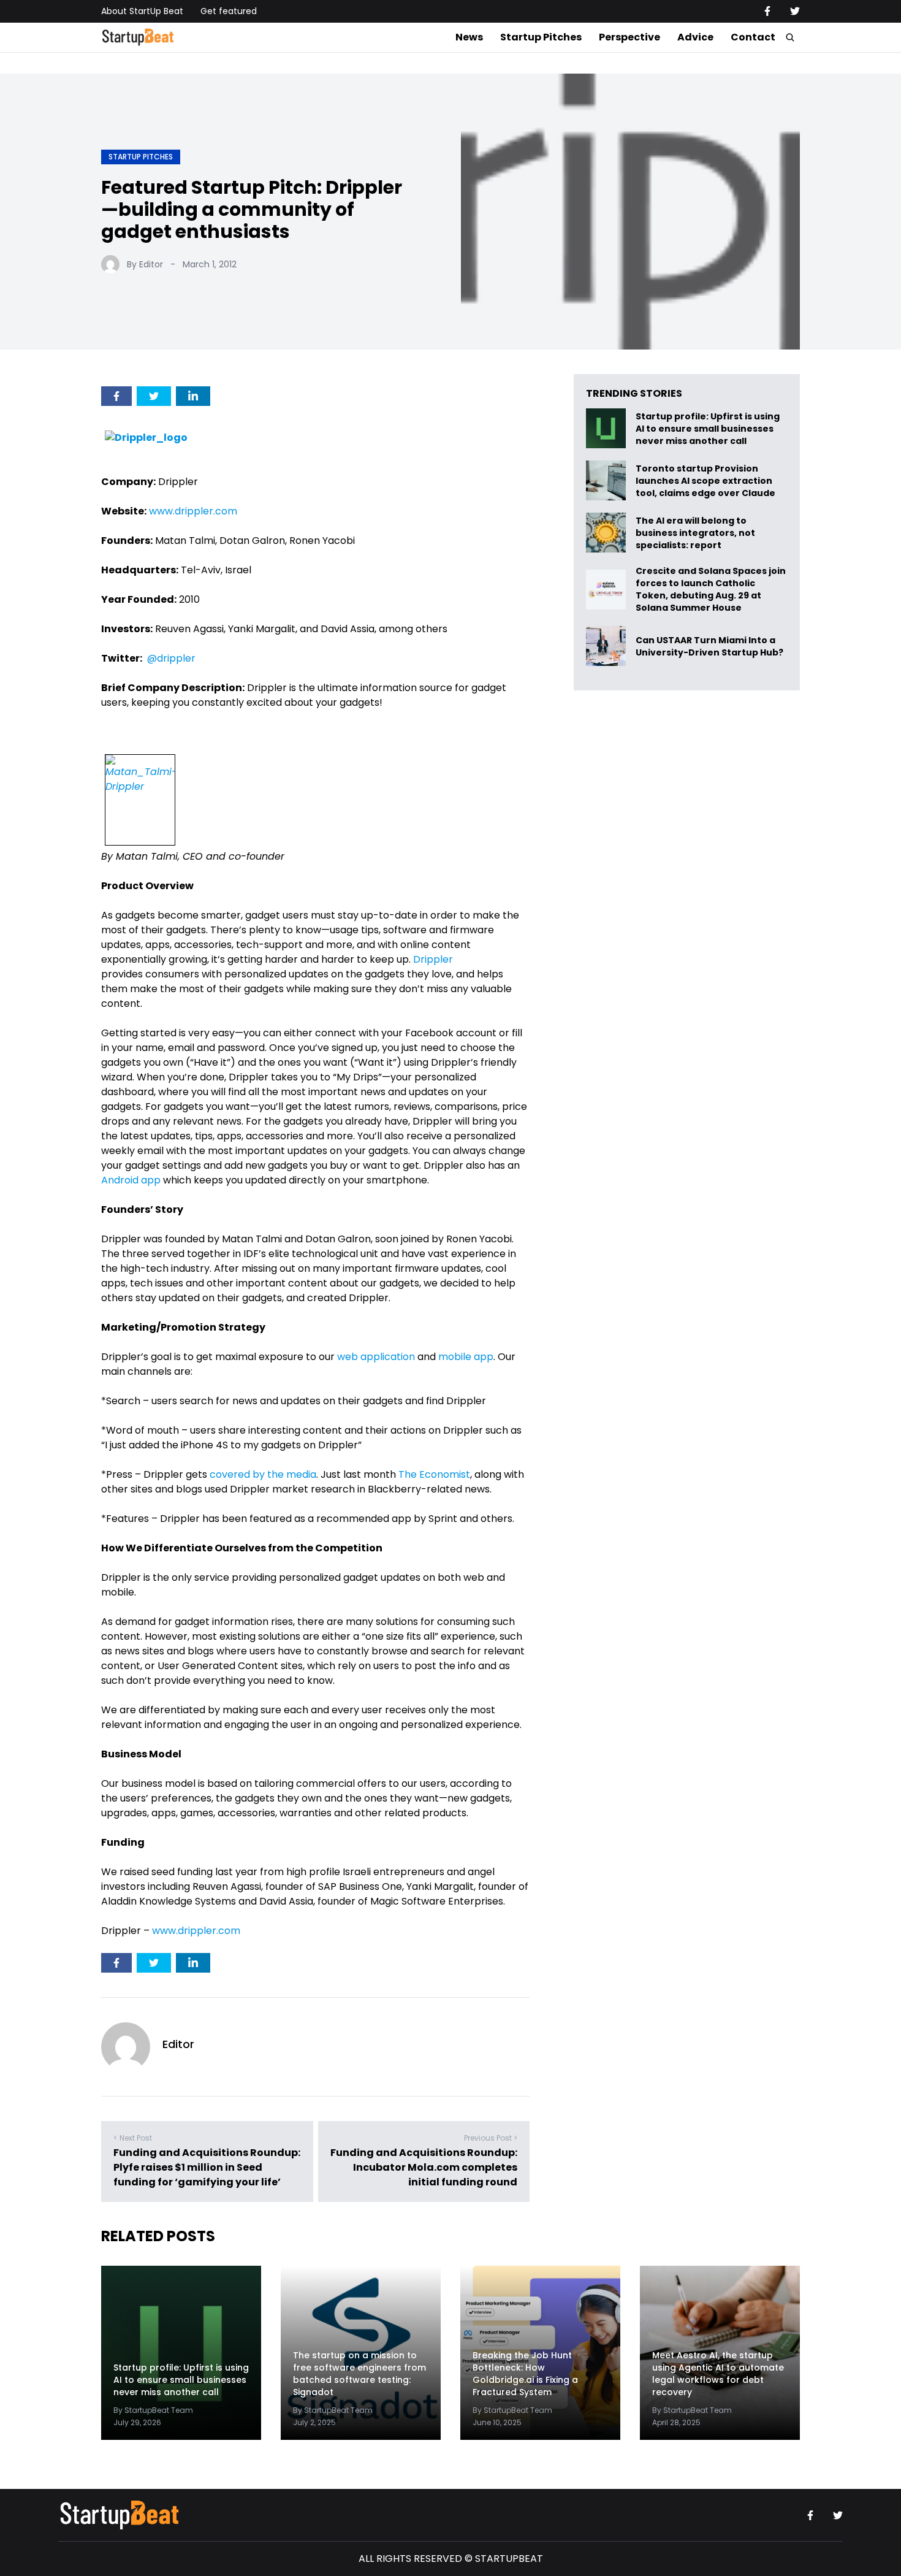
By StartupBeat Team (153, 2410)
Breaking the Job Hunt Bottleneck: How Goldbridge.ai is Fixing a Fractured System (525, 2374)
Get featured (229, 11)
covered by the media (263, 1474)
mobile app (466, 1357)
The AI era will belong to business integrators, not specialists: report (695, 533)
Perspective (629, 37)
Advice (695, 37)
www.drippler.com (193, 511)
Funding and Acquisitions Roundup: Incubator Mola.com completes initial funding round (424, 2167)
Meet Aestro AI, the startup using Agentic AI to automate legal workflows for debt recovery (718, 2374)
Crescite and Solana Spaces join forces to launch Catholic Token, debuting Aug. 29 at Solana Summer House (711, 589)
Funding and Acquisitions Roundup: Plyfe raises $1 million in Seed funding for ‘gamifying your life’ (207, 2167)
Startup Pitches (541, 37)
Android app (131, 1180)
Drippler (433, 959)
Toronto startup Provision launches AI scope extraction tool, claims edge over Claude (706, 480)
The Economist (434, 1474)
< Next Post (133, 2138)
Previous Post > (491, 2138)
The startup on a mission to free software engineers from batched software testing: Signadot (359, 2374)
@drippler (171, 658)
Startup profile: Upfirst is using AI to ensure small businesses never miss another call (708, 428)
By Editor (145, 264)
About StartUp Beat (142, 11)
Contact (753, 37)
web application (376, 1357)
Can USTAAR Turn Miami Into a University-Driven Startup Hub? (709, 646)
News (469, 37)
